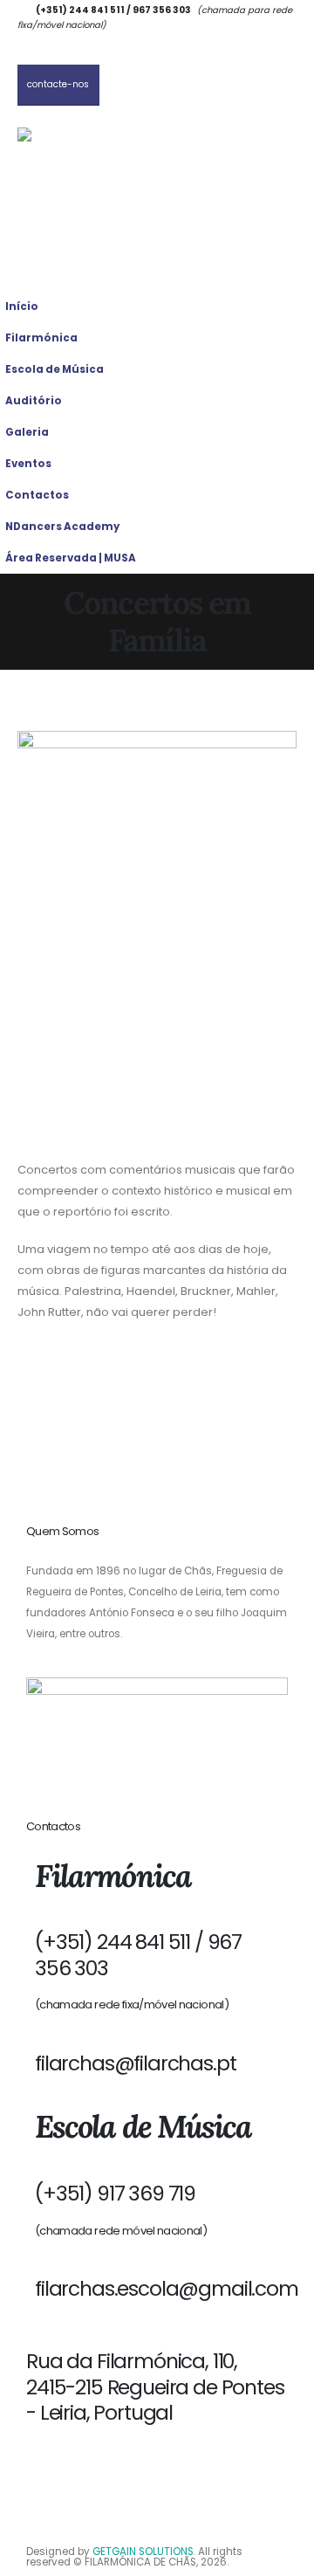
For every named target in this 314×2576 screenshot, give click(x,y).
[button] (297, 364)
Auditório (34, 401)
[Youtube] (140, 2466)
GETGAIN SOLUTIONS (143, 2552)
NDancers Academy (62, 527)
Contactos (37, 495)
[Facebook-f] (94, 2466)
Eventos (28, 464)
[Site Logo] (105, 158)
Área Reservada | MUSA (71, 558)
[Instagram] (48, 2466)
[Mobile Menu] (44, 269)
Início (22, 307)
